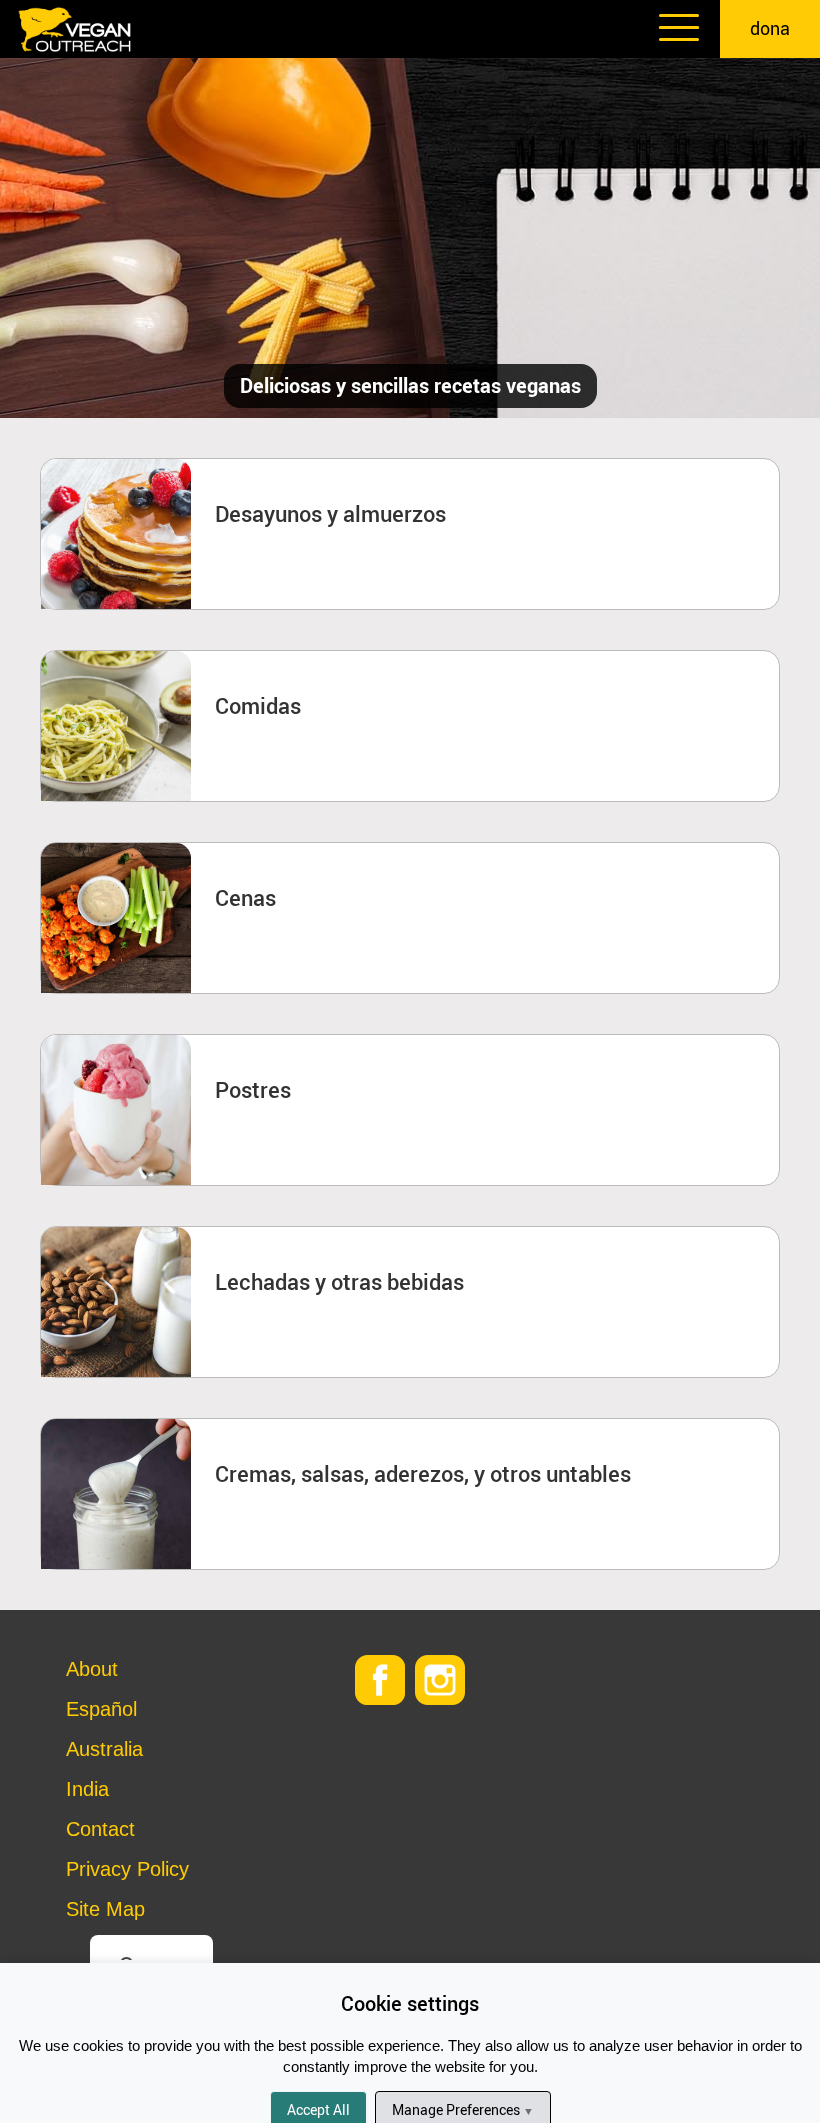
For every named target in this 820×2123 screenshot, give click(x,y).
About (92, 1669)
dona (770, 28)
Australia (104, 1749)
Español (101, 1709)
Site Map (105, 1909)
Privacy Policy (127, 1869)
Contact (100, 1829)
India (87, 1789)
